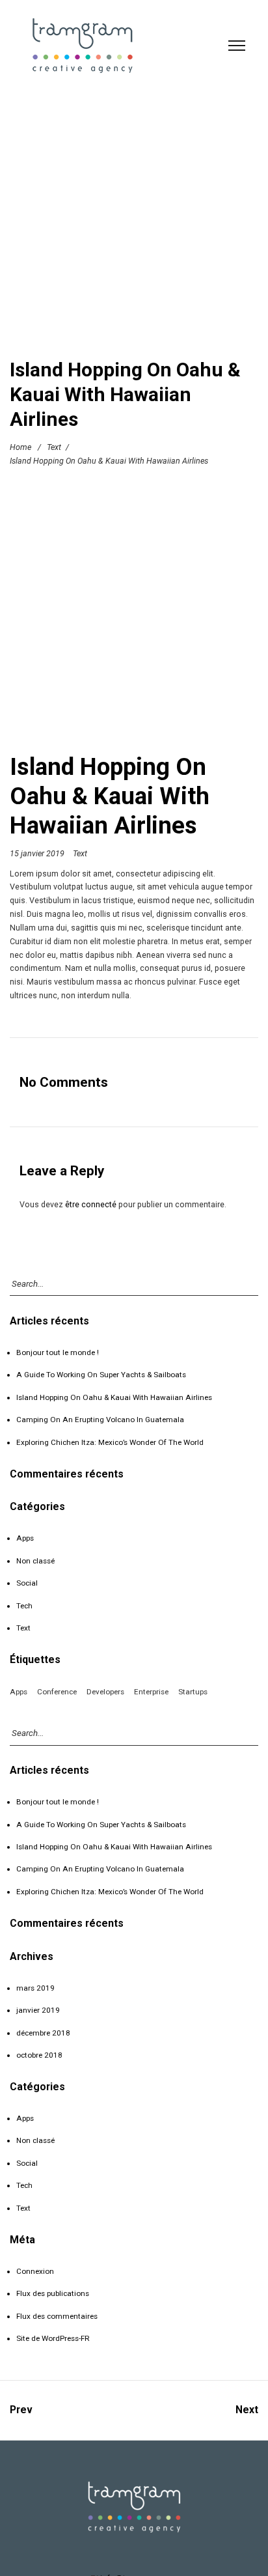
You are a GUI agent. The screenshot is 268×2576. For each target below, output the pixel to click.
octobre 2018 (39, 2055)
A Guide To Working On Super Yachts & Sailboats (101, 1375)
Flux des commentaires (57, 2316)
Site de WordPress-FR (53, 2338)
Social (27, 1583)
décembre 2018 (43, 2033)
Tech (24, 1606)
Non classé (35, 1561)
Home (20, 447)
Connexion (35, 2271)
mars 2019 (35, 1988)
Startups (193, 1692)
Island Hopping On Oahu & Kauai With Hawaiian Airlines (114, 1397)
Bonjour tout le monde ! (58, 1352)
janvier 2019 (38, 2010)
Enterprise (151, 1692)
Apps (25, 1538)
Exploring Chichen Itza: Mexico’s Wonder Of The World (110, 1442)
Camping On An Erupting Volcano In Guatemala (100, 1420)
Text (54, 447)
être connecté (91, 1204)
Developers (105, 1692)
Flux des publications (53, 2293)
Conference (57, 1692)
